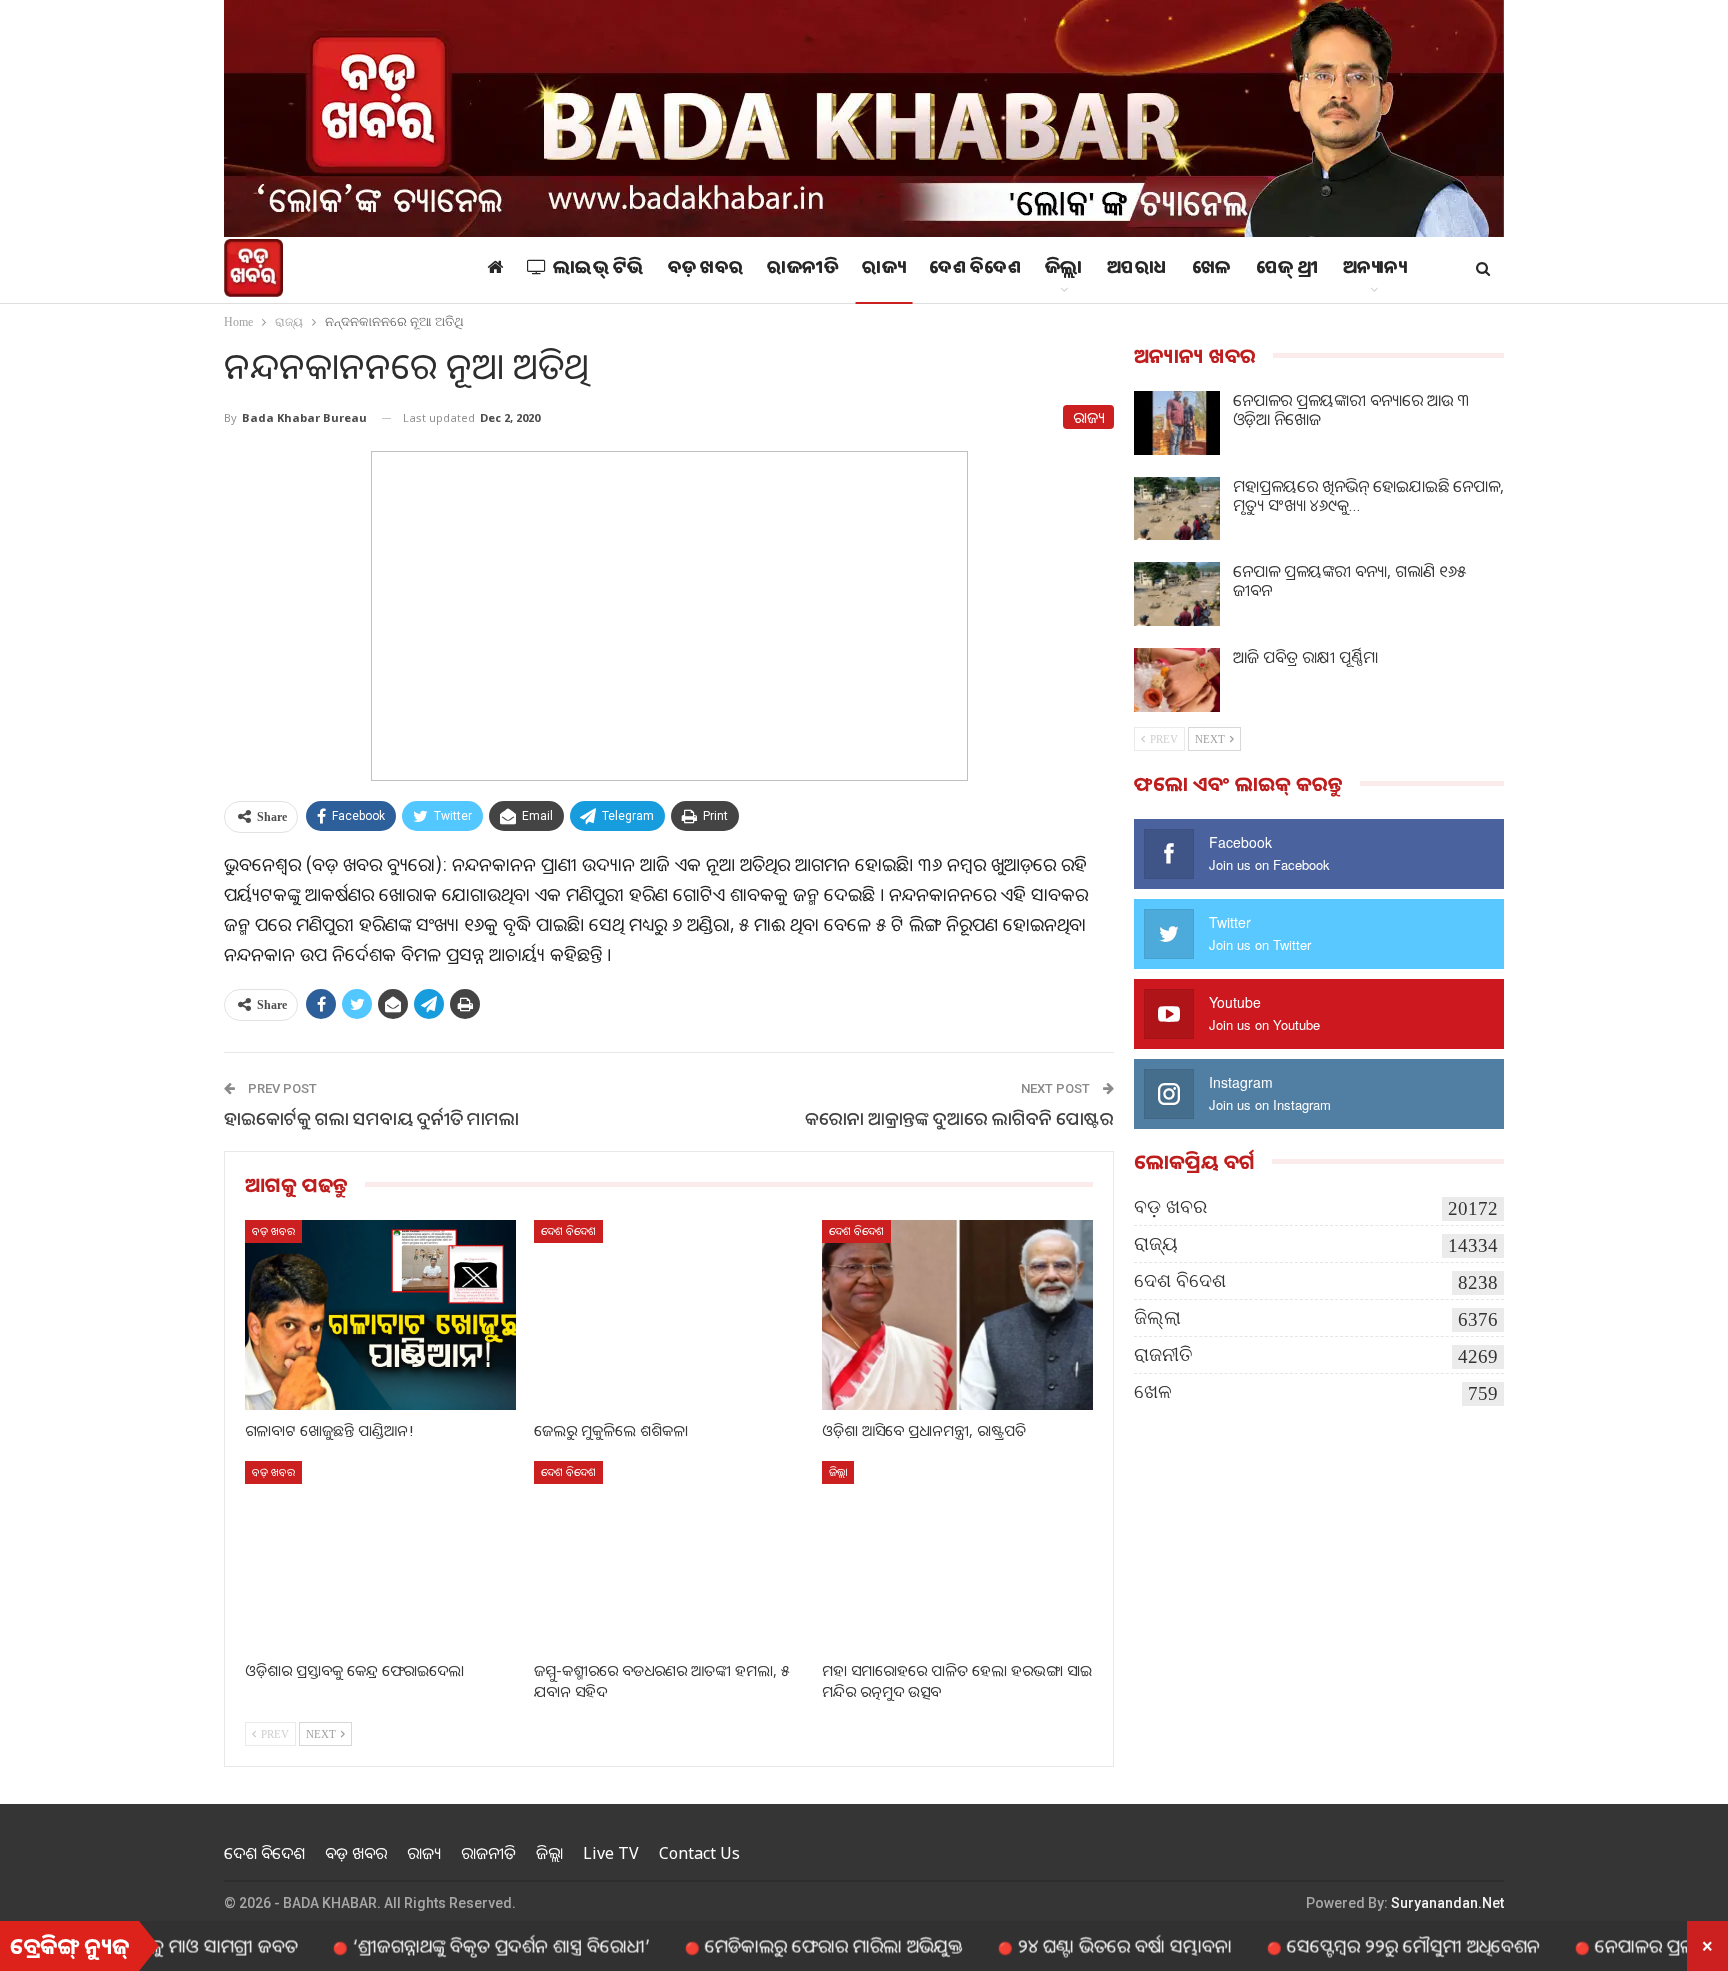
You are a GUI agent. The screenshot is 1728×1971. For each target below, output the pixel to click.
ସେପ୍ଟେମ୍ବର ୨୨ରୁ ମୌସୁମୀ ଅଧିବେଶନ (1344, 1945)
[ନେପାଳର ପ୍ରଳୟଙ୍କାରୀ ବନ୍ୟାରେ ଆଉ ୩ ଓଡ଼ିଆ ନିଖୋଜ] (1177, 423)
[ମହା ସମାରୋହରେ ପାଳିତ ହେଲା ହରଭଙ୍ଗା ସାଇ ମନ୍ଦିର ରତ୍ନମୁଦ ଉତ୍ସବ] (957, 1555)
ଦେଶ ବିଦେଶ (975, 270)
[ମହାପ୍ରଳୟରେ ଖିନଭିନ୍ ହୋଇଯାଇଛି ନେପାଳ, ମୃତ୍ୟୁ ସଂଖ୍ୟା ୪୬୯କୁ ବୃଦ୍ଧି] (1177, 509)
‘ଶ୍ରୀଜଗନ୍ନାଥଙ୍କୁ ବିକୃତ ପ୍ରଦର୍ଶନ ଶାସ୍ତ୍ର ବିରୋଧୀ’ (432, 1945)
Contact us (699, 1853)
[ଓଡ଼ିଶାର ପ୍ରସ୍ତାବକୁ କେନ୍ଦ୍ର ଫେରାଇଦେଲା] (380, 1555)
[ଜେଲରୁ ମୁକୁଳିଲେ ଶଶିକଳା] (669, 1314)
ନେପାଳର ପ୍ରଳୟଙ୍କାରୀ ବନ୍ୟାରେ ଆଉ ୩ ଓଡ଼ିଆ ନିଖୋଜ (1351, 409)
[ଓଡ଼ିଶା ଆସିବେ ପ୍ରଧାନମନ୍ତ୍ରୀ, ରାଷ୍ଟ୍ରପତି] (957, 1314)
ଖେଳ (1212, 270)
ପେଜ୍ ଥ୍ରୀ (1287, 270)
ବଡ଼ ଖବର (706, 270)
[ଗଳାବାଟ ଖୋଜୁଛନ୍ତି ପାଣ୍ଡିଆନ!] (380, 1314)
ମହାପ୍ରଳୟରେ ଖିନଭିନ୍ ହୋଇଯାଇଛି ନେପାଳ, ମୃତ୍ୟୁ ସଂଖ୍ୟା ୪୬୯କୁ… (1368, 495)
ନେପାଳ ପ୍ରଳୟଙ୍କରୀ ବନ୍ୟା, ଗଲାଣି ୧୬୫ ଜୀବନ (1349, 580)
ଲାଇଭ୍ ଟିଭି (598, 270)
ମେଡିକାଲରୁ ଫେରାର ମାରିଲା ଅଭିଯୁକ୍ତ (765, 1945)
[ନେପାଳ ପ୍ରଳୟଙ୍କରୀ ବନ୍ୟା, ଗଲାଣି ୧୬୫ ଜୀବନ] (1177, 594)
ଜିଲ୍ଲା (1064, 270)
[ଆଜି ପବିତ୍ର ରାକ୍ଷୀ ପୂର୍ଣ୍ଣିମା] (1177, 680)
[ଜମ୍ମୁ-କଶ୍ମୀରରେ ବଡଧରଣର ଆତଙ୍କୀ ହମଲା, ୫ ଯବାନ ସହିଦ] (669, 1555)
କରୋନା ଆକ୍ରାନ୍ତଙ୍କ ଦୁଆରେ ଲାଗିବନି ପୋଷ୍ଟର (959, 1118)
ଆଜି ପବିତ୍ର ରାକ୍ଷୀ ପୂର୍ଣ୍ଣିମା (1305, 657)
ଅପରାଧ (1137, 270)
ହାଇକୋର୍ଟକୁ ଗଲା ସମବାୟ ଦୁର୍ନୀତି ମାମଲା (371, 1118)
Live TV (611, 1853)
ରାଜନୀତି (802, 270)
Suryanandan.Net (1447, 1903)
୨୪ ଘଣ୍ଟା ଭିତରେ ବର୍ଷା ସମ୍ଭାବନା (1056, 1945)
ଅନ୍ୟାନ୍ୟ (1375, 270)
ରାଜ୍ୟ (883, 270)
